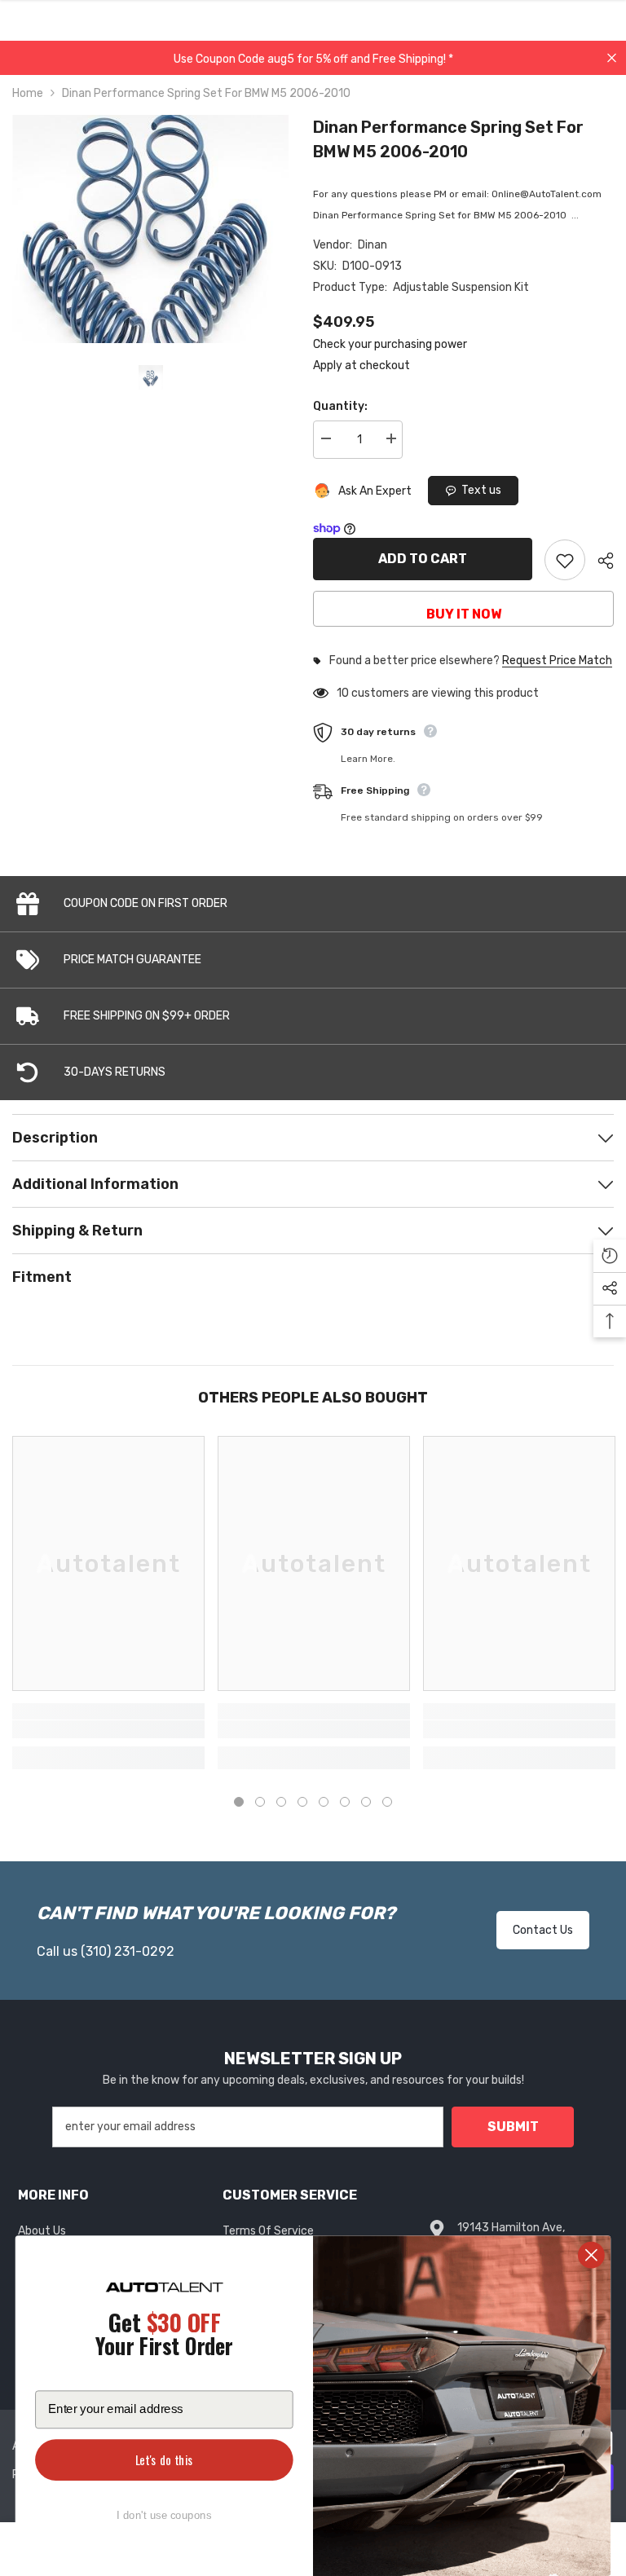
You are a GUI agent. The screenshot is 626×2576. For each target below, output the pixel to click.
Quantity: (340, 406)
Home (28, 93)
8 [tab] (387, 1802)
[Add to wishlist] (565, 560)
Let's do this (164, 2460)
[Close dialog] (591, 2255)
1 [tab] (239, 1802)
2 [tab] (260, 1802)
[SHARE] (600, 561)
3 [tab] (281, 1802)
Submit (513, 2127)
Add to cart (423, 559)
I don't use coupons (164, 2515)
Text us (481, 490)
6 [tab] (345, 1802)
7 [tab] (366, 1802)
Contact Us (543, 1930)
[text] (164, 2337)
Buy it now (464, 614)
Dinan (373, 245)
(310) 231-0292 (128, 1951)
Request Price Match (557, 661)
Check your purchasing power (390, 344)
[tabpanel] (108, 1608)
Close (612, 58)
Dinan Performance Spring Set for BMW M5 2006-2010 (448, 139)
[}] (150, 229)
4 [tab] (302, 1802)
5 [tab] (324, 1802)
